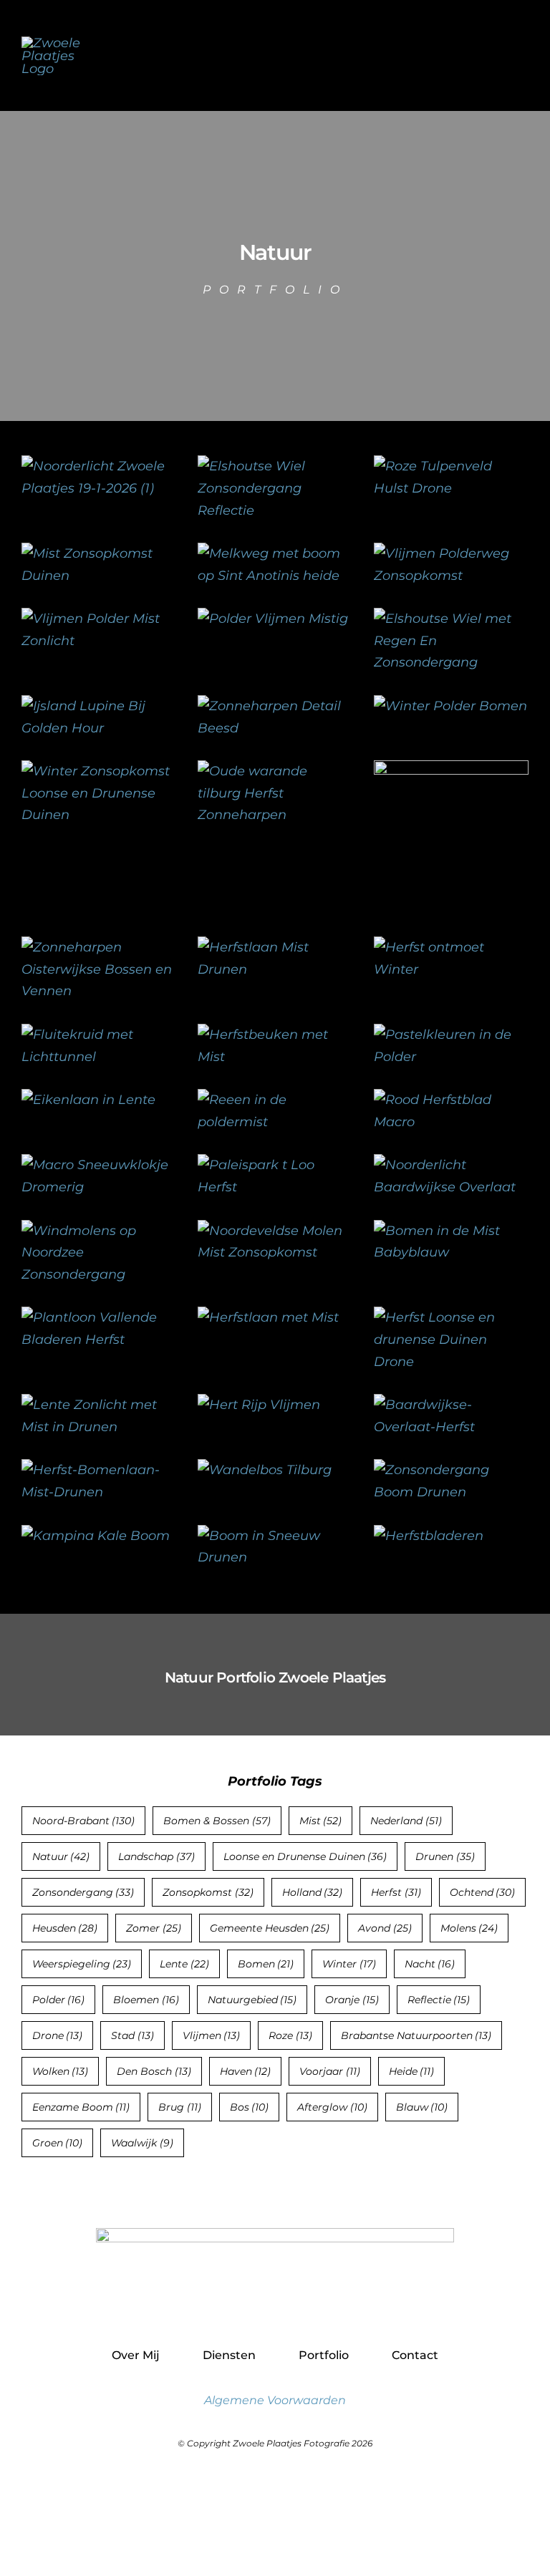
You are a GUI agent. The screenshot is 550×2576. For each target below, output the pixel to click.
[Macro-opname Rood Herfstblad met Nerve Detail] (451, 1100)
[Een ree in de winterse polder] (259, 1405)
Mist (321, 1821)
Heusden (65, 1928)
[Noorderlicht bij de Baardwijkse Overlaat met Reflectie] (451, 1165)
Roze (290, 2035)
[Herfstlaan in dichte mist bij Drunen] (275, 947)
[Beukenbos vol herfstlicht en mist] (275, 1035)
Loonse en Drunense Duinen (305, 1856)
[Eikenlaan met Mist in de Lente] (88, 1100)
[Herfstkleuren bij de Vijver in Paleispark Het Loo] (275, 1165)
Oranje (352, 2000)
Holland (313, 1892)
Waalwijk (142, 2143)
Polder (59, 2000)
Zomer (154, 1928)
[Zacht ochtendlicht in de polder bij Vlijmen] (99, 619)
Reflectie (439, 2000)
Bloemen (146, 2000)
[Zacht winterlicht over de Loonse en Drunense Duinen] (99, 771)
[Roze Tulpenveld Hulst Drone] (451, 466)
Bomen (266, 1964)
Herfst (396, 1892)
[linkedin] (306, 2306)
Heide (412, 2071)
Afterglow (332, 2107)
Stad (132, 2035)
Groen (58, 2143)
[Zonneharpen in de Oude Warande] (275, 771)
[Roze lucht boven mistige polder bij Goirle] (451, 771)
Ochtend (483, 1892)
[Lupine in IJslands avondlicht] (99, 706)
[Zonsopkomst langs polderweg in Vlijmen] (451, 553)
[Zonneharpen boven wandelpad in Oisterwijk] (99, 947)
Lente (184, 1964)
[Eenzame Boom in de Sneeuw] (275, 1536)
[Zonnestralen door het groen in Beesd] (275, 706)
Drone (58, 2035)
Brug (180, 2107)
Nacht (430, 1964)
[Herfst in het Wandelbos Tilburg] (265, 1470)
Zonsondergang (83, 1892)
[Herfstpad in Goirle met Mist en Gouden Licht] (268, 1317)
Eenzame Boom (81, 2107)
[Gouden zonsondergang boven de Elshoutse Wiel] (451, 619)
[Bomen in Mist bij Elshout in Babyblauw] (451, 1231)
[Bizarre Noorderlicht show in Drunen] (99, 466)
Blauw (422, 2107)
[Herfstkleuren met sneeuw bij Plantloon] (451, 947)
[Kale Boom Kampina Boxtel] (96, 1536)
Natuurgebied (252, 2000)
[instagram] (275, 2306)
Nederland (406, 1821)
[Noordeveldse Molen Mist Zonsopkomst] (275, 1231)
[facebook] (245, 2306)
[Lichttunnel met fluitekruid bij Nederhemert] (99, 1035)
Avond (385, 1928)
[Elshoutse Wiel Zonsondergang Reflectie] (275, 466)
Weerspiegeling (82, 1964)
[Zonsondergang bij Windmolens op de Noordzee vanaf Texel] (99, 1231)
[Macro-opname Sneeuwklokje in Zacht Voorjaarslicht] (99, 1165)
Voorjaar (330, 2071)
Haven (246, 2071)
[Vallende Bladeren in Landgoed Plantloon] (99, 1317)
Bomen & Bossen (217, 1821)
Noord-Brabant (84, 1821)
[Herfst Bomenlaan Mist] (99, 1470)
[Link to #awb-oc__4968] (522, 55)
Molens (469, 1928)
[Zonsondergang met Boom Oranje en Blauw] (451, 1470)
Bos (250, 2107)
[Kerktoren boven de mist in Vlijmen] (273, 619)
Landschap (156, 1856)
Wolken (61, 2071)
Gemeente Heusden (270, 1928)
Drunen (445, 1856)
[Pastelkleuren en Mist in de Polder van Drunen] (451, 1035)
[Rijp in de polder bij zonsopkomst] (450, 706)
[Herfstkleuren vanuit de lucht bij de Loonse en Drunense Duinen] (451, 1317)
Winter (349, 1964)
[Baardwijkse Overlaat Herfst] (451, 1405)
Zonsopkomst (208, 1892)
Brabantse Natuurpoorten (416, 2035)
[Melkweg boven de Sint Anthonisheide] (275, 553)
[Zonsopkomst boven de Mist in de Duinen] (99, 553)
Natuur (61, 1856)
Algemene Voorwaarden (275, 2400)
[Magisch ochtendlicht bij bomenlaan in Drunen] (99, 1405)
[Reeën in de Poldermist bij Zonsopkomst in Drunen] (275, 1100)
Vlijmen (212, 2035)
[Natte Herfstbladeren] (429, 1536)
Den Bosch (154, 2071)
